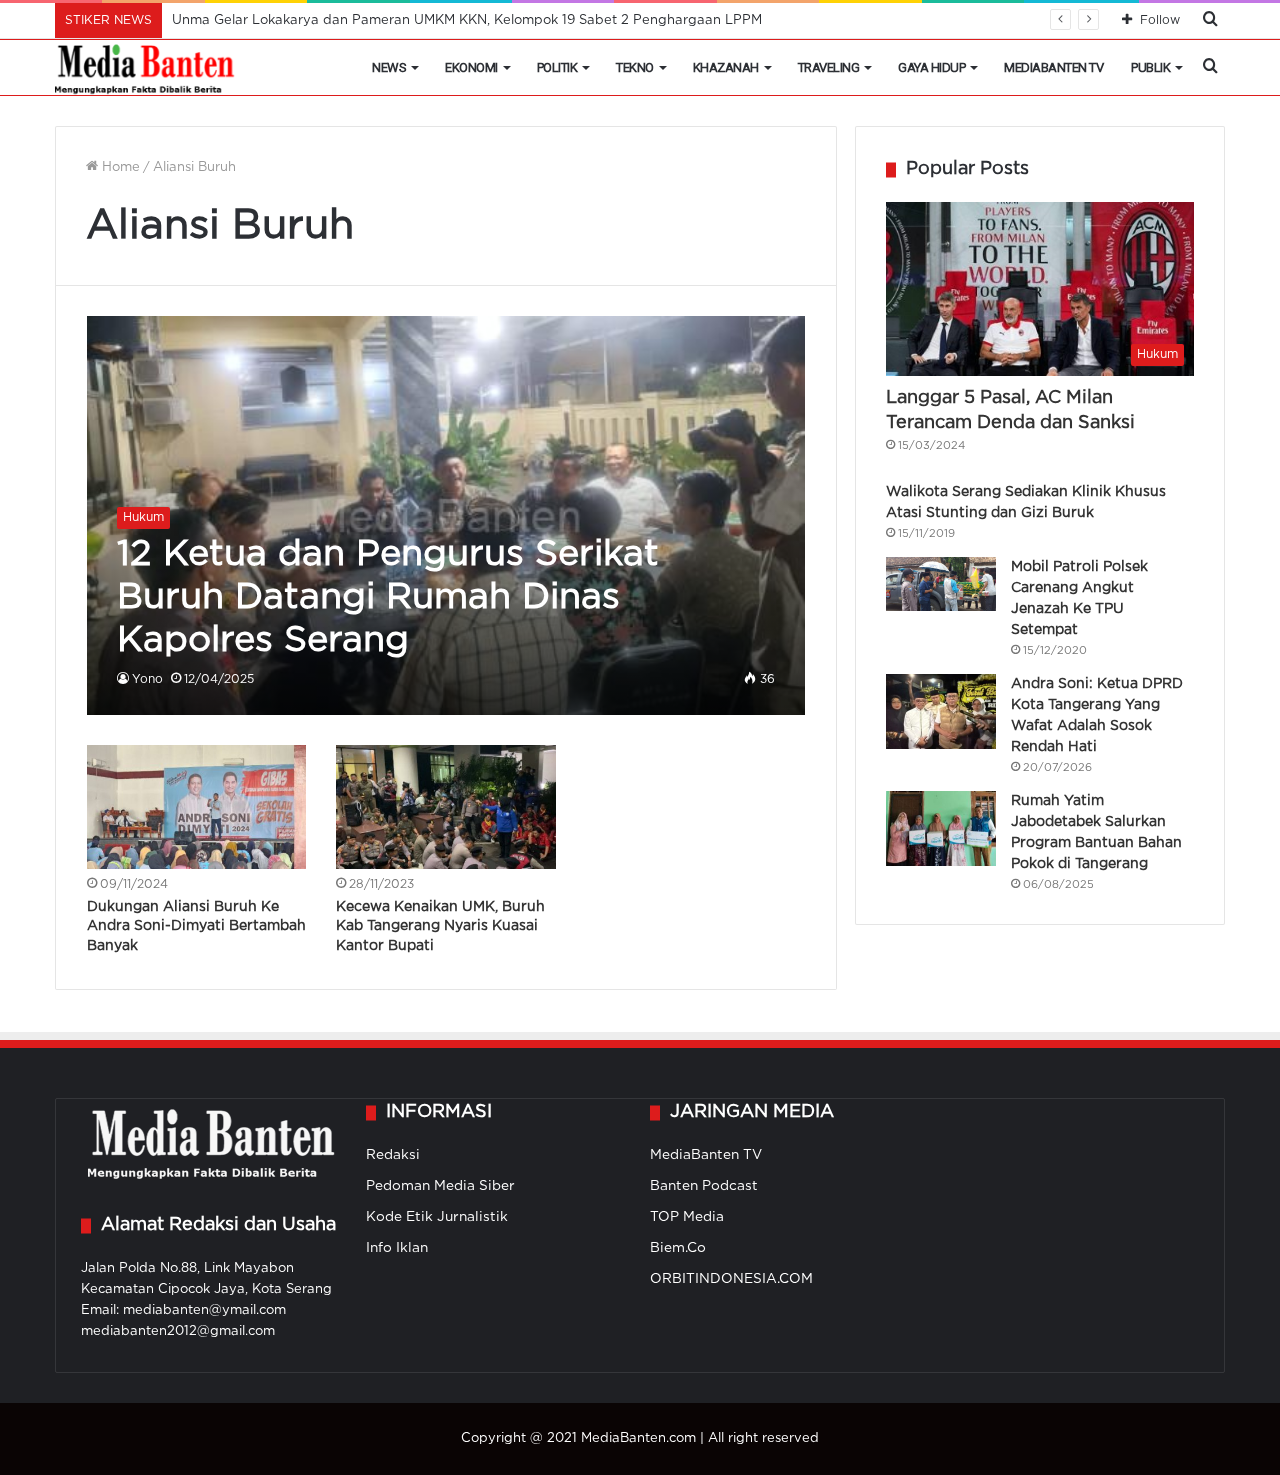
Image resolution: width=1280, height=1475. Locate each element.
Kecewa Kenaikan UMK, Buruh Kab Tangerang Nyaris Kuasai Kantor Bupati (440, 926)
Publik (1150, 67)
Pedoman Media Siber (440, 1186)
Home (119, 167)
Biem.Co (678, 1248)
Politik (557, 67)
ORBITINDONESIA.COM (731, 1279)
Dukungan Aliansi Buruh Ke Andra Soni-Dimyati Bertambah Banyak (196, 926)
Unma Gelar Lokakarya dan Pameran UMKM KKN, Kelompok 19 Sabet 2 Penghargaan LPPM (467, 20)
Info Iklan (397, 1248)
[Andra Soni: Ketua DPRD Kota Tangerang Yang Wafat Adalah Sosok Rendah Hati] (941, 711)
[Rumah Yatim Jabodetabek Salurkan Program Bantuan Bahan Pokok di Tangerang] (941, 828)
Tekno (635, 67)
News (389, 67)
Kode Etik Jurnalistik (437, 1217)
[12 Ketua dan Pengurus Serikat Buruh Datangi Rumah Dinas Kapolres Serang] (446, 515)
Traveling (829, 67)
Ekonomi (471, 67)
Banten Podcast (704, 1186)
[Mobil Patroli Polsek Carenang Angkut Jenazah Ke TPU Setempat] (941, 584)
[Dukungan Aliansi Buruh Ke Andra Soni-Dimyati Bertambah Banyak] (197, 807)
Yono (147, 679)
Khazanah (726, 67)
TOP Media (687, 1217)
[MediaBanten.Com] (146, 68)
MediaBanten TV (1053, 67)
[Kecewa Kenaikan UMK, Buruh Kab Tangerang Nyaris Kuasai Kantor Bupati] (446, 807)
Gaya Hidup (931, 67)
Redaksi (393, 1155)
